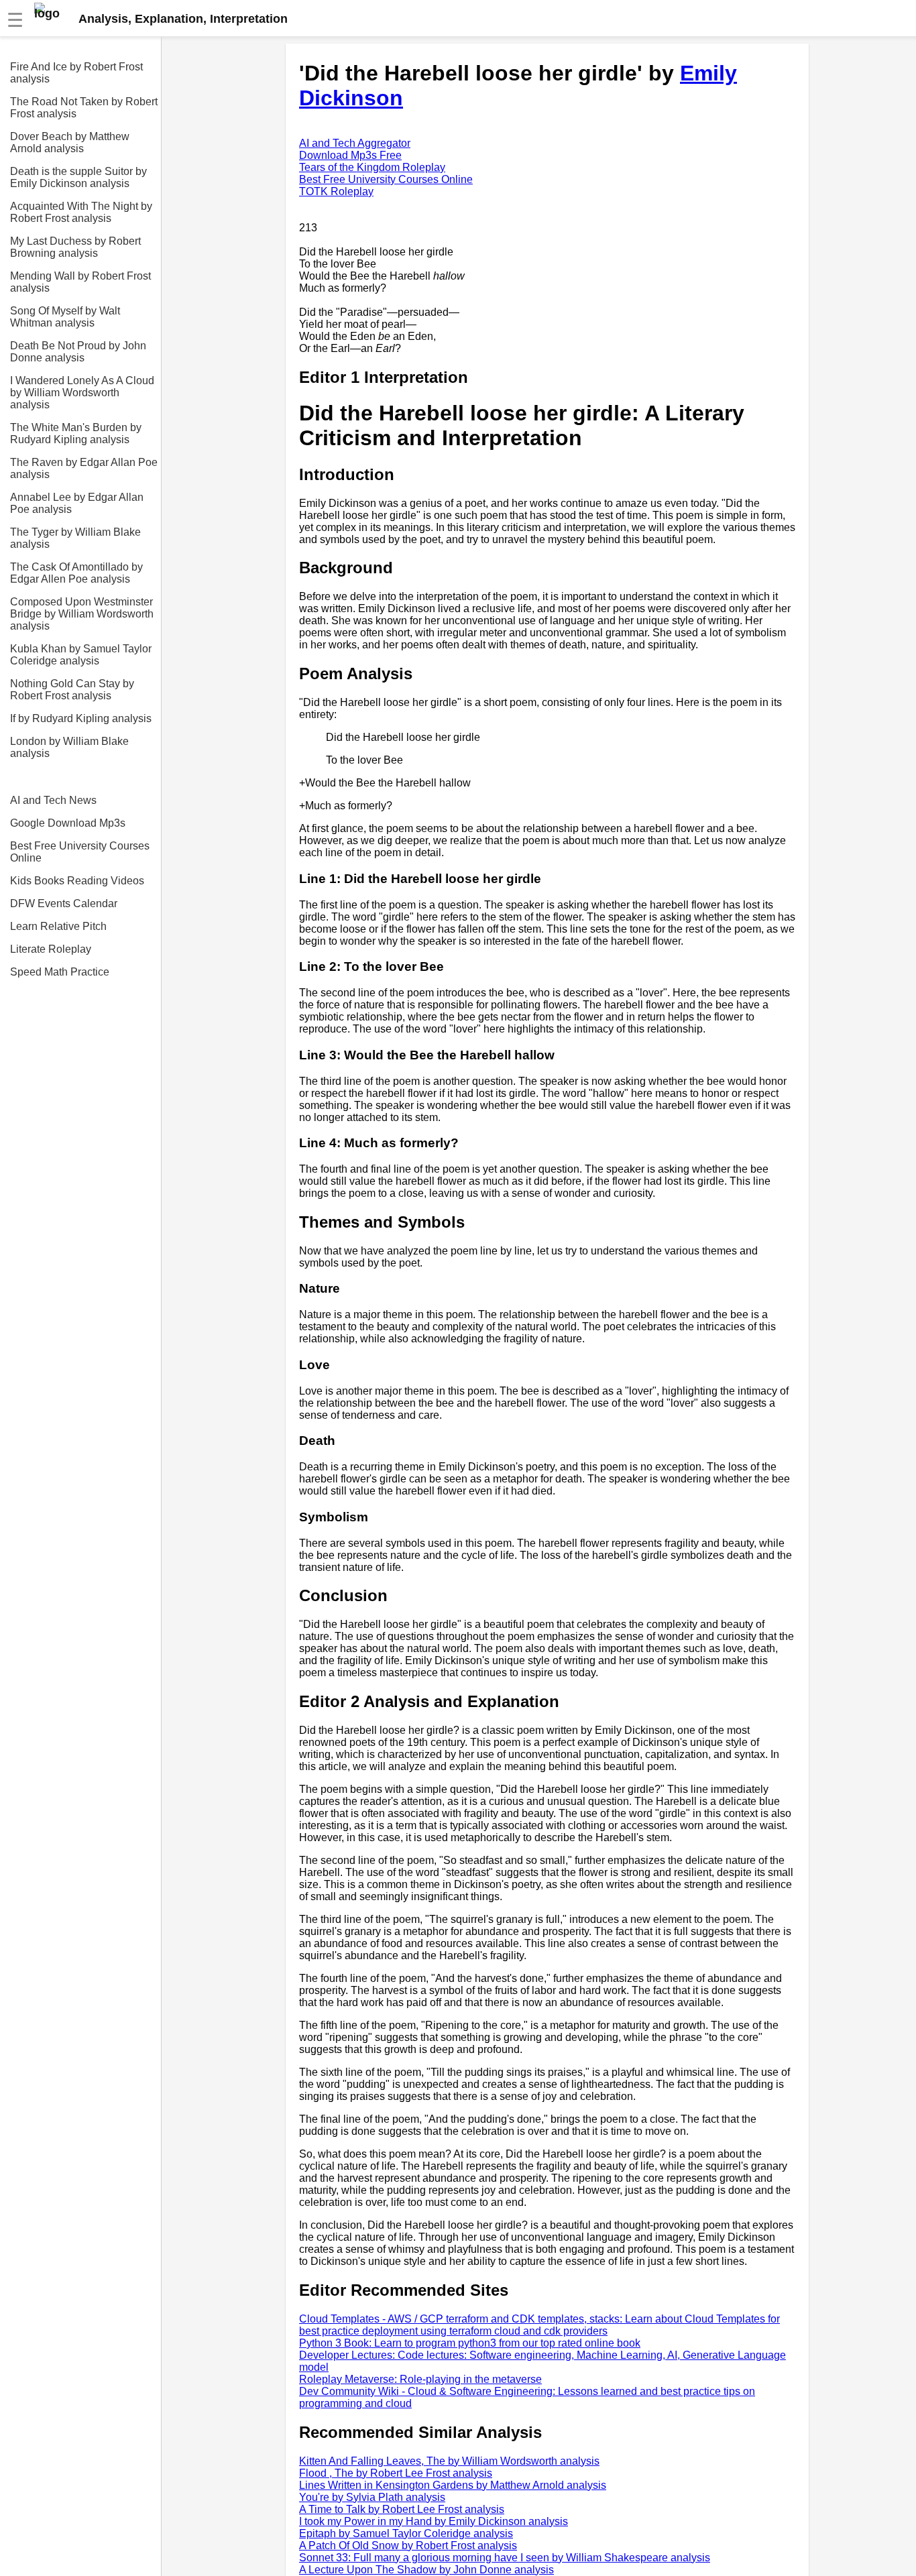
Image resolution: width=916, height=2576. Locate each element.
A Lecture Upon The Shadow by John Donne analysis (426, 2570)
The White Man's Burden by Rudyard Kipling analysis (76, 433)
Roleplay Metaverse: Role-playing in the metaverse (420, 2379)
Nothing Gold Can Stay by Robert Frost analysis (72, 690)
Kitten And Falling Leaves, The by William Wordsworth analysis (449, 2461)
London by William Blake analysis (69, 747)
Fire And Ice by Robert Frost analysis (76, 73)
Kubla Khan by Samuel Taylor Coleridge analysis (81, 655)
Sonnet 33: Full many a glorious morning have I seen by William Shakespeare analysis (505, 2558)
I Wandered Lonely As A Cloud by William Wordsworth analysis (82, 393)
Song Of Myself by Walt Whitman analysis (65, 317)
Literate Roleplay (51, 949)
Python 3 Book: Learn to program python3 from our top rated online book (470, 2343)
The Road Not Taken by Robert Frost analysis (84, 108)
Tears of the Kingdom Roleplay (372, 167)
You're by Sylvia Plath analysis (372, 2497)
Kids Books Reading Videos (77, 881)
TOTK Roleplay (336, 191)
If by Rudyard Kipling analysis (81, 718)
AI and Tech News (53, 800)
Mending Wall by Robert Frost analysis (80, 282)
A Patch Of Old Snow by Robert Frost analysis (408, 2545)
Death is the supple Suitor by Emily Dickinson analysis (78, 177)
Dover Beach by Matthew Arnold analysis (70, 142)
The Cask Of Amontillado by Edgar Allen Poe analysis (76, 573)
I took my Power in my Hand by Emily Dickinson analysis (434, 2521)
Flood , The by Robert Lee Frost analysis (396, 2473)
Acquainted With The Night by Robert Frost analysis (81, 212)
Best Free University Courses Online (80, 852)
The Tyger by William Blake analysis (75, 538)
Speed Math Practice (60, 972)
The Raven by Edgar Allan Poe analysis (84, 468)
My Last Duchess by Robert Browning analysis (75, 247)
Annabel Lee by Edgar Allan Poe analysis (77, 503)
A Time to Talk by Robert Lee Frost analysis (402, 2509)
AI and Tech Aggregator (355, 143)
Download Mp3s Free (350, 155)
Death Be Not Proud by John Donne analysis (78, 352)
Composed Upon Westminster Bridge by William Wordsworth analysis (82, 614)
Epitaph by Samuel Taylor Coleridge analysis (406, 2533)
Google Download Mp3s (68, 823)
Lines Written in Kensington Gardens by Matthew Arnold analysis (453, 2485)
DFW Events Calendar (64, 903)
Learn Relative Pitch (58, 926)
